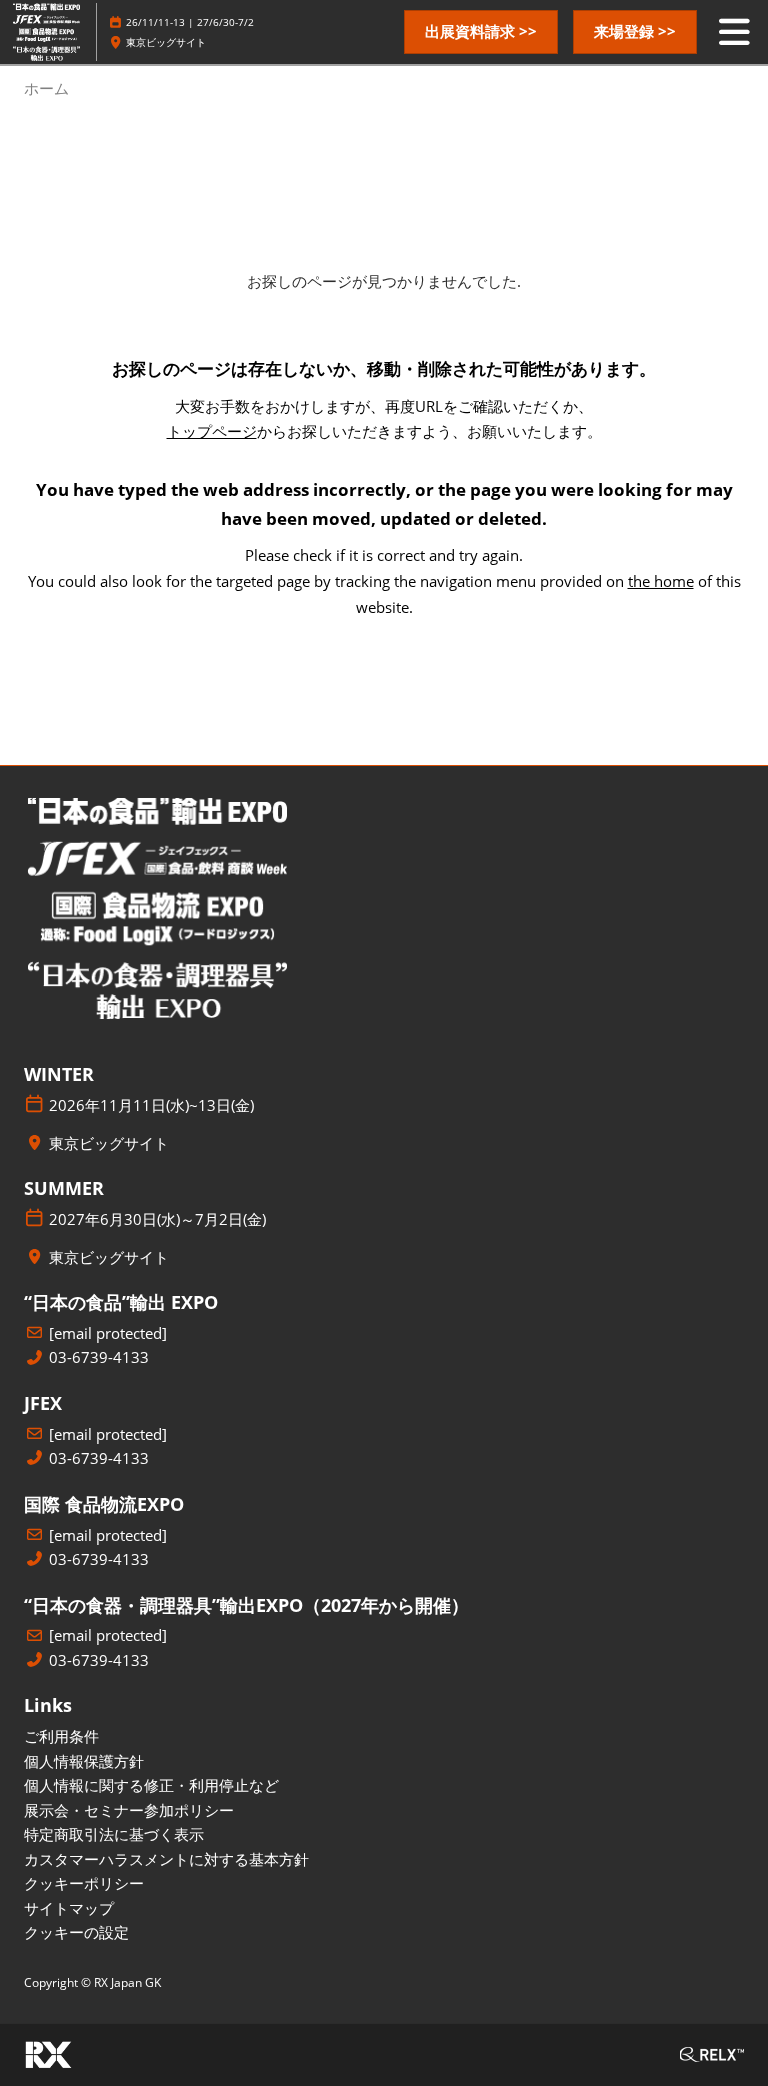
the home (661, 581)
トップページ (212, 431)
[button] (481, 32)
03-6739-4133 (99, 1357)
